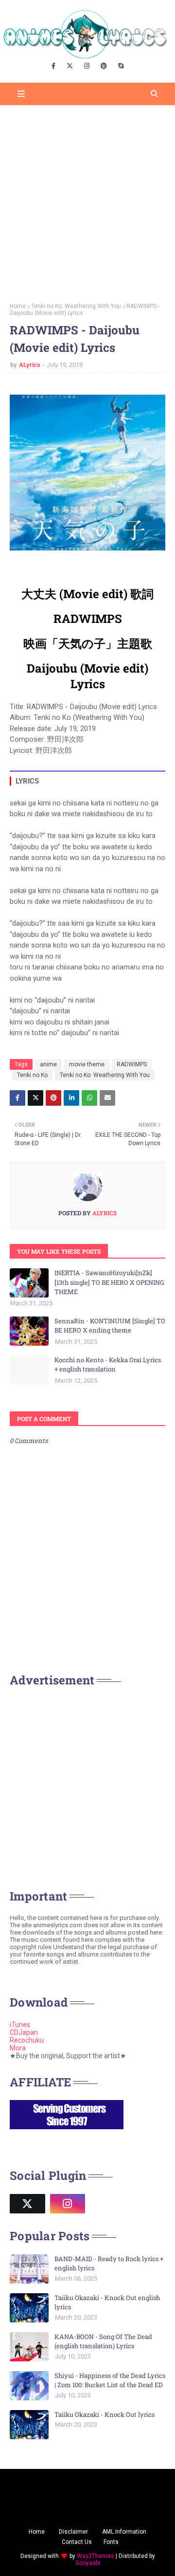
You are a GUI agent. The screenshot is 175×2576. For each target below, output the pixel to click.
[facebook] (53, 66)
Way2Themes (96, 2556)
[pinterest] (104, 66)
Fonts (111, 2542)
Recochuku (27, 2040)
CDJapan (24, 2032)
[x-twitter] (70, 66)
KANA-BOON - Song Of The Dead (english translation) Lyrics (103, 2341)
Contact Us (77, 2542)
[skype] (121, 66)
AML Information (124, 2532)
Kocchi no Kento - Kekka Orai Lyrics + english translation (108, 1365)
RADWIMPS (132, 1064)
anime (48, 1064)
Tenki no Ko (32, 1075)
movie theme (87, 1064)
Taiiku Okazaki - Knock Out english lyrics (107, 2302)
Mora (18, 2048)
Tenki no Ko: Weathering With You (76, 306)
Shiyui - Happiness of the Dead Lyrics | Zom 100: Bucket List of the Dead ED (110, 2380)
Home (18, 306)
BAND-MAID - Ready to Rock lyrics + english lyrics (109, 2264)
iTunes (20, 2025)
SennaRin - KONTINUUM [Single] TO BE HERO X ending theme (110, 1326)
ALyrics (30, 365)
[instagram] (87, 66)
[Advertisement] (87, 201)
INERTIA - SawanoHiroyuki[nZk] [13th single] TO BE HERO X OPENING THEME (109, 1282)
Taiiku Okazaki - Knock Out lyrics (105, 2414)
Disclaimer (73, 2532)
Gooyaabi (88, 2563)
